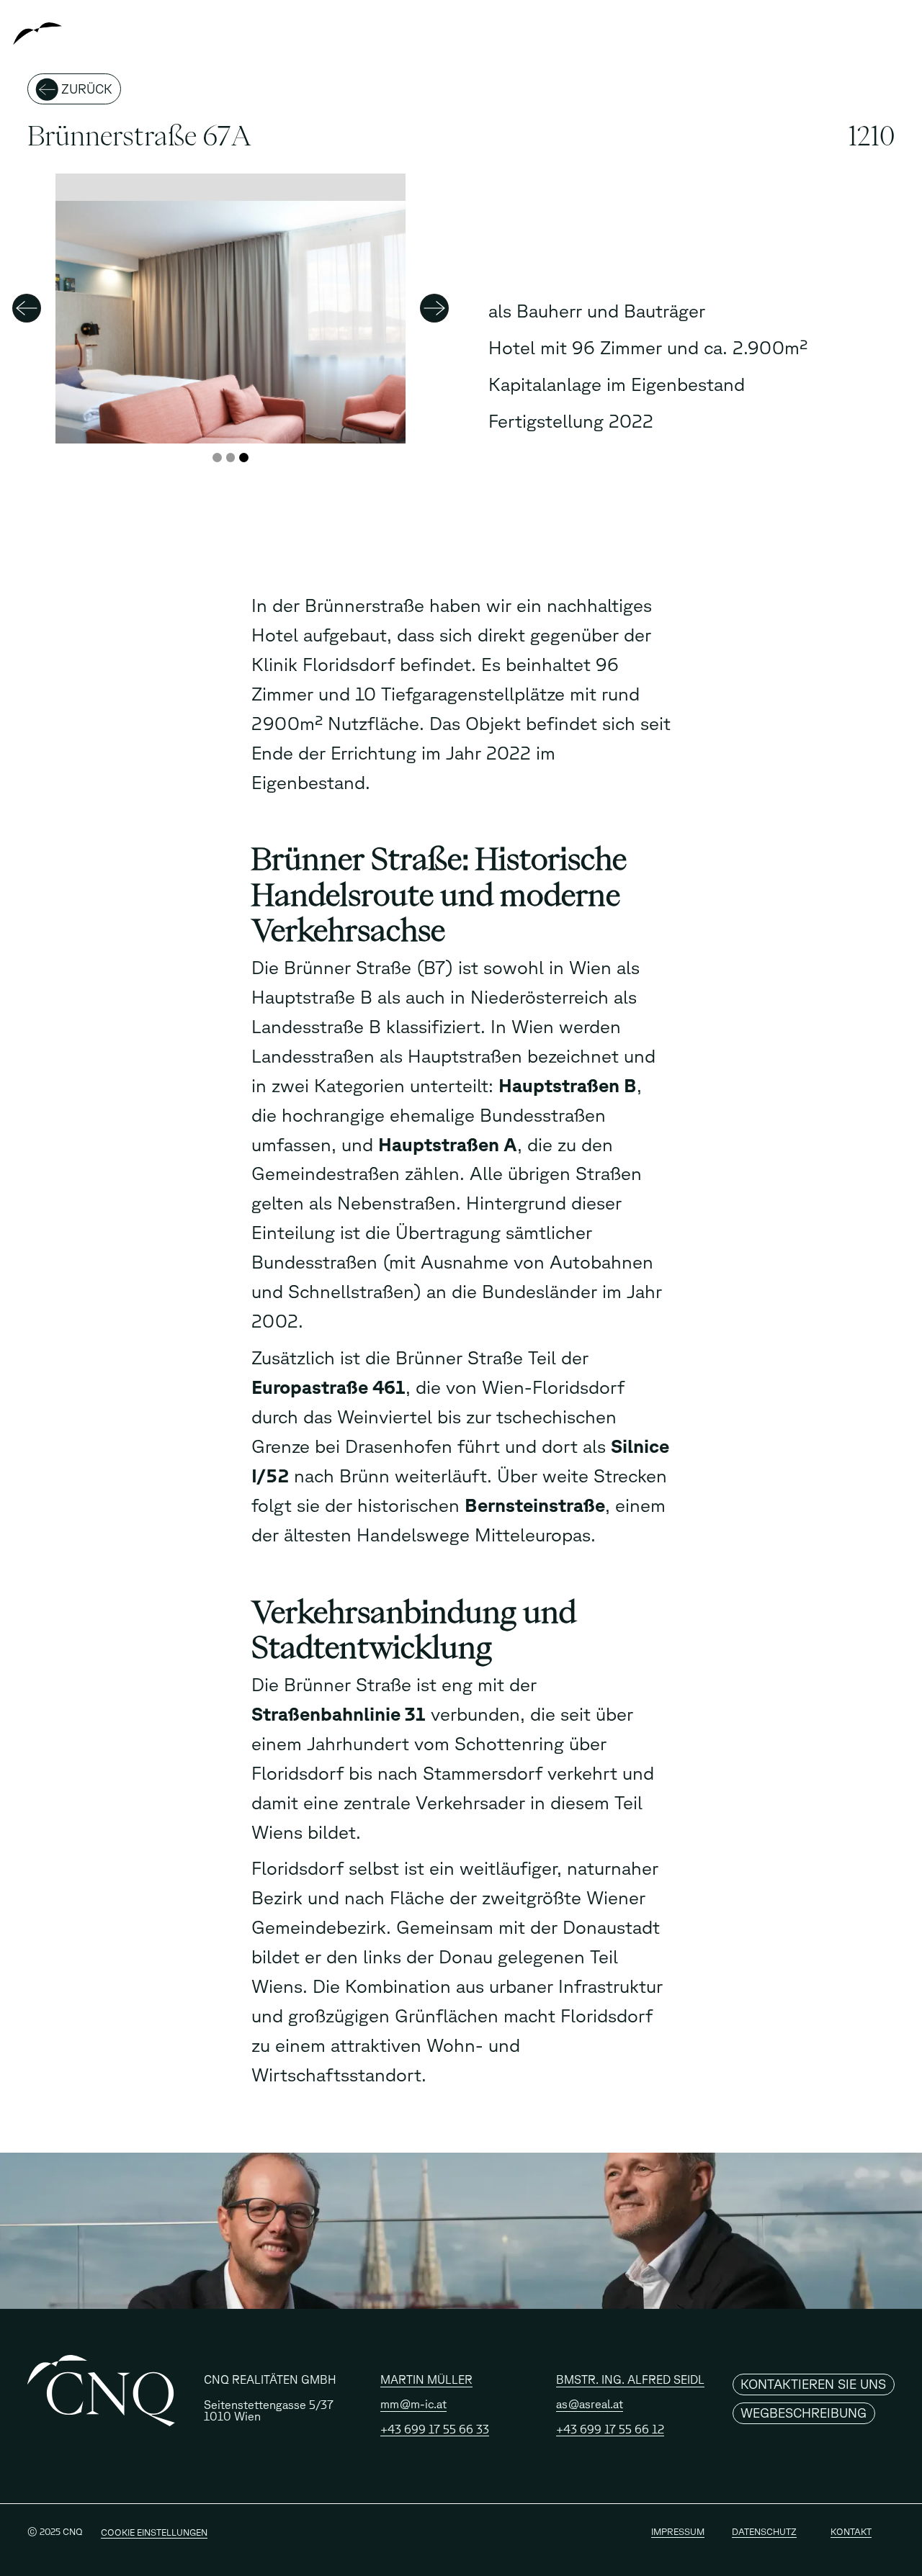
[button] (434, 309)
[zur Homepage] (83, 37)
